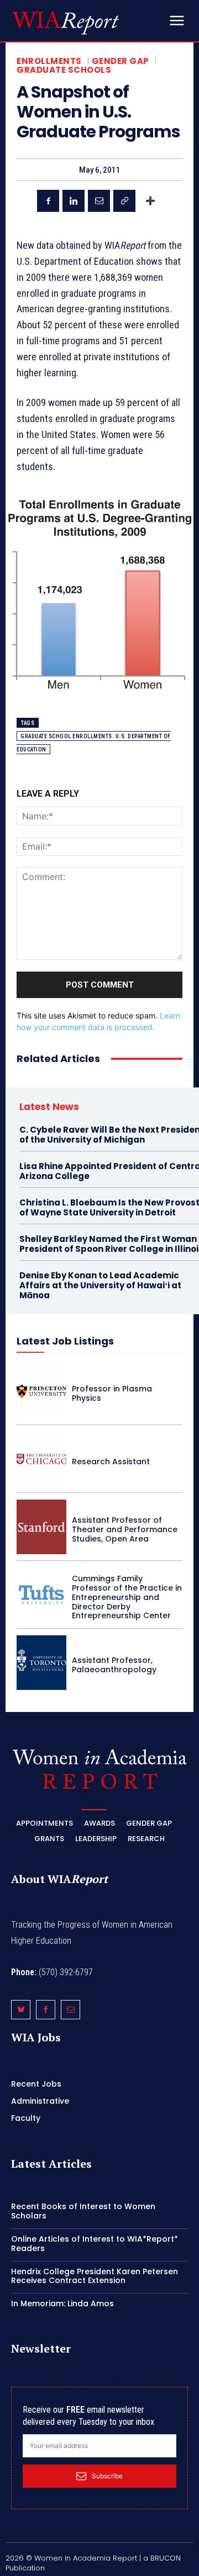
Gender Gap (121, 61)
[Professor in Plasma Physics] (41, 1391)
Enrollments (49, 61)
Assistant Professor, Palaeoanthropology (114, 1665)
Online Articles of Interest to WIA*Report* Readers (95, 2244)
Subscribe (107, 2476)
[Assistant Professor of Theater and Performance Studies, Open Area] (41, 1527)
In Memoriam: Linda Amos (62, 2303)
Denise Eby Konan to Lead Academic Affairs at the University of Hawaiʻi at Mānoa (100, 1285)
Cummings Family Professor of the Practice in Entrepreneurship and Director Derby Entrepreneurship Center (127, 1597)
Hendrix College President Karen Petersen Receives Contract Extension (95, 2276)
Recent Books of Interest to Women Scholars (83, 2211)
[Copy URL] (124, 201)
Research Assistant (111, 1462)
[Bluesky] (21, 2010)
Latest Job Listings (65, 1341)
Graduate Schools (64, 70)
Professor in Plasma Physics (112, 1393)
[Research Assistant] (41, 1459)
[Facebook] (48, 201)
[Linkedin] (74, 201)
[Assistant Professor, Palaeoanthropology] (41, 1663)
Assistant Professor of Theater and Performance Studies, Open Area (125, 1529)
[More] (150, 201)
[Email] (99, 201)
